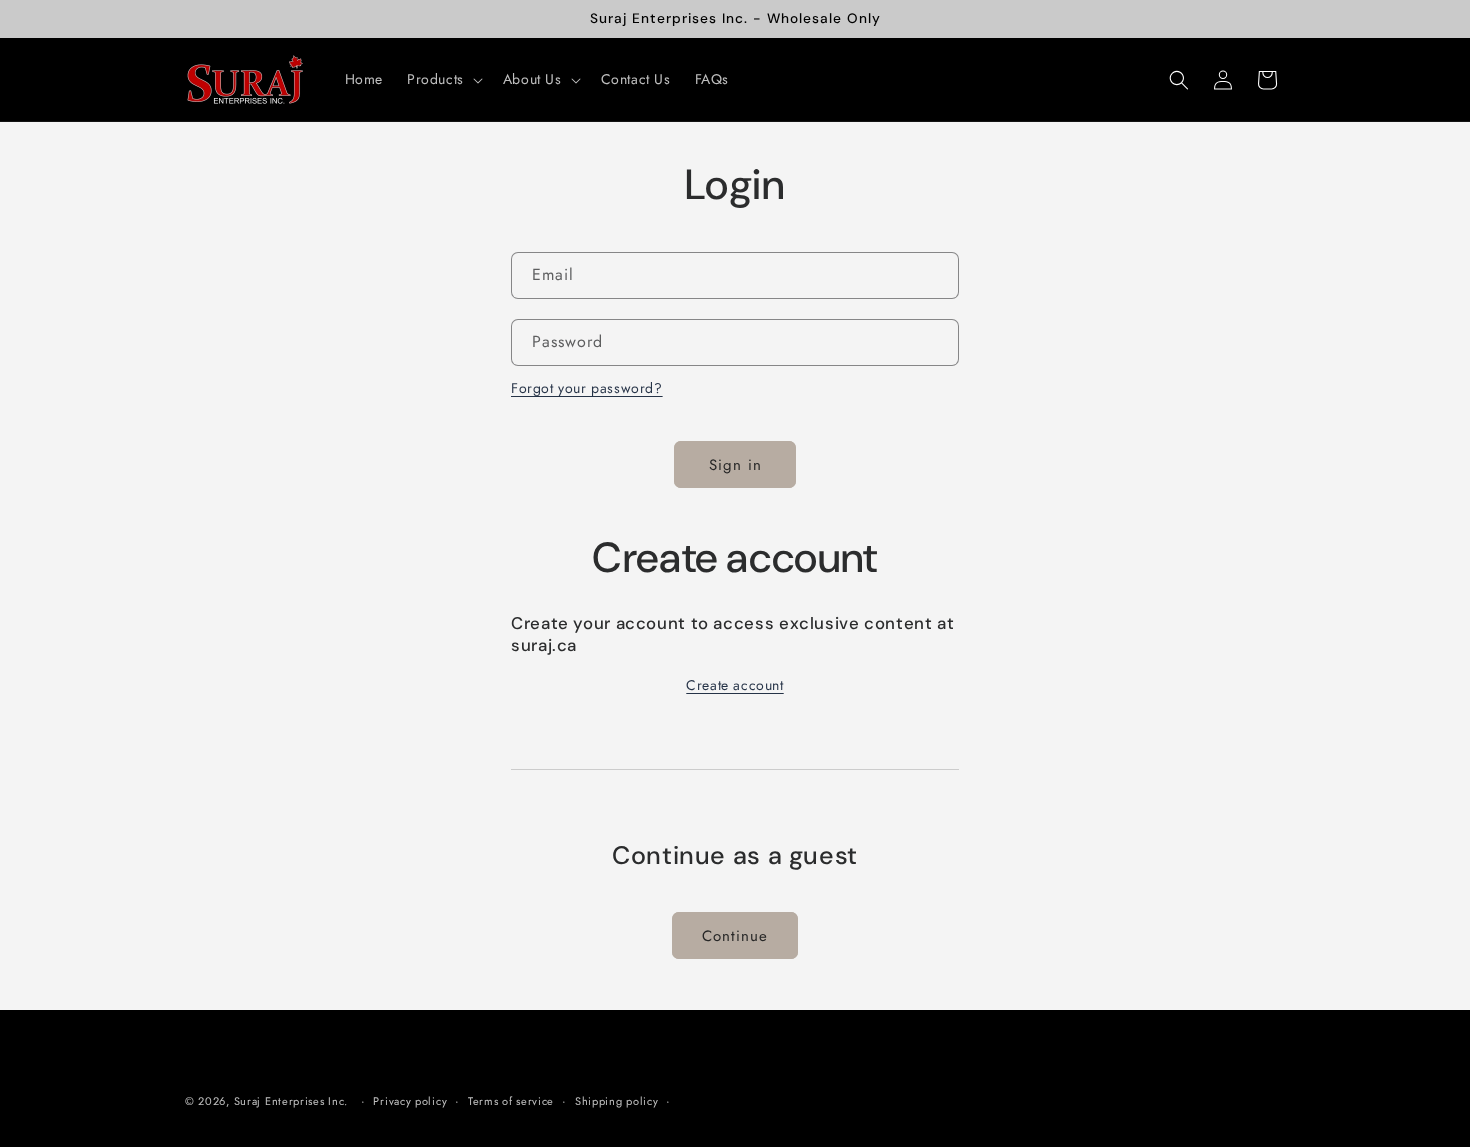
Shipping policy (617, 1101)
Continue (735, 936)
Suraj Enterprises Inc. (291, 1101)
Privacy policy (410, 1101)
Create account (734, 685)
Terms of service (511, 1101)
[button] (443, 79)
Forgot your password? (587, 388)
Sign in (735, 465)
